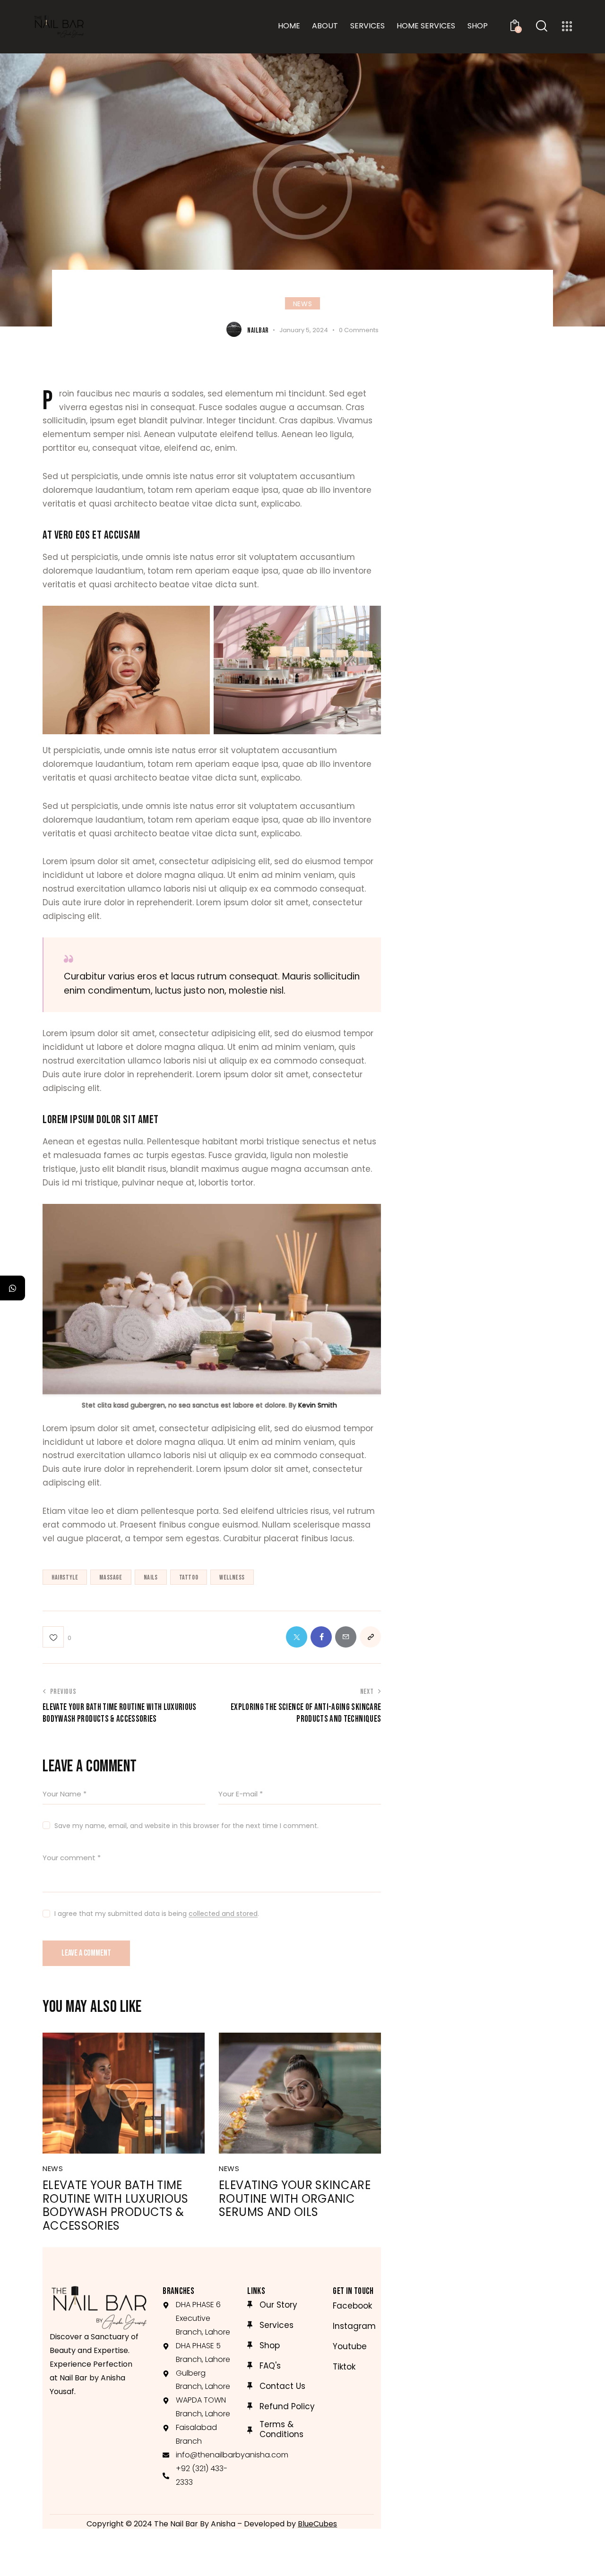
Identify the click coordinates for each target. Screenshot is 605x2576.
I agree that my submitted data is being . (157, 1914)
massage (111, 1577)
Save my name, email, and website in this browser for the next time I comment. (186, 1826)
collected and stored (223, 1914)
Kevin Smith (318, 1405)
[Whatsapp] (13, 1288)
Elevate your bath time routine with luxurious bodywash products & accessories (116, 2206)
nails (151, 1577)
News (302, 304)
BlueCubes (317, 2524)
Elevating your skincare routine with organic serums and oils (295, 2199)
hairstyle (65, 1577)
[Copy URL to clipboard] (370, 1637)
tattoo (189, 1577)
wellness (232, 1577)
